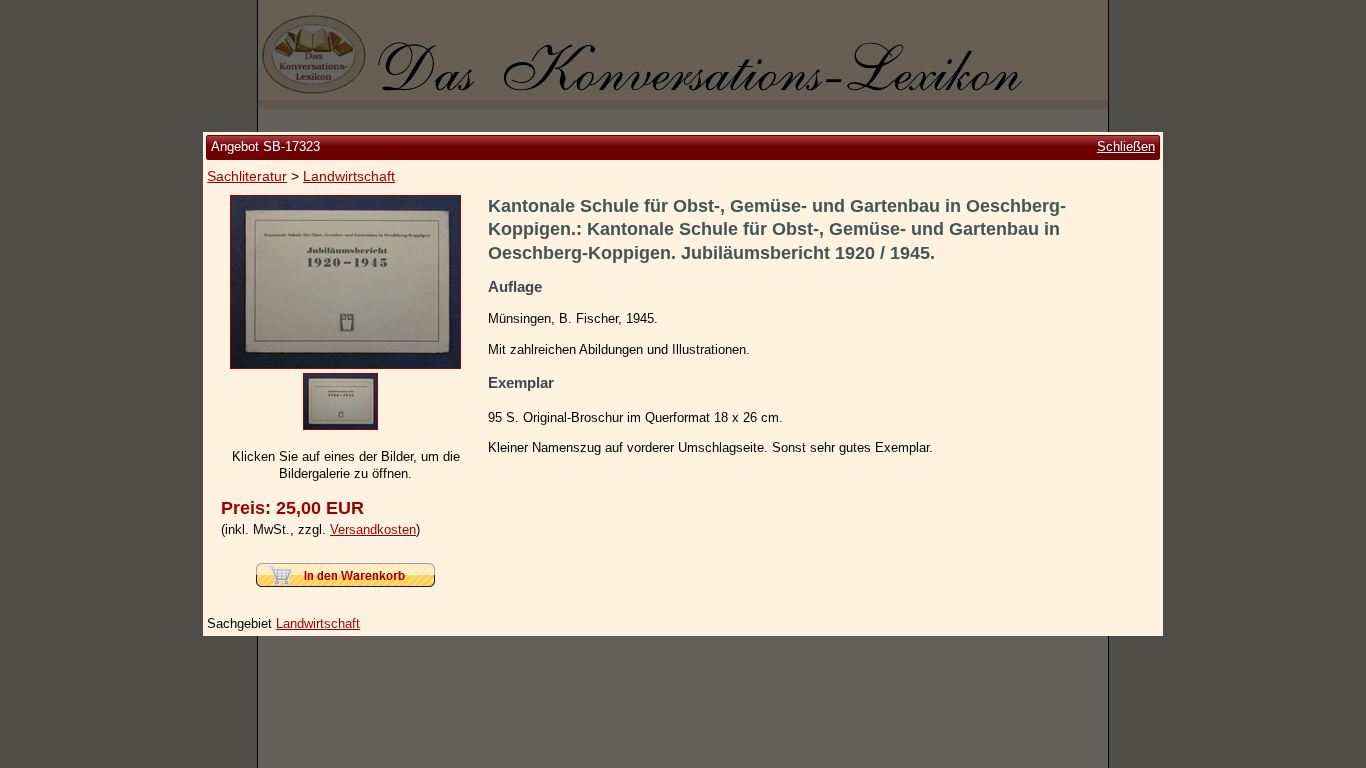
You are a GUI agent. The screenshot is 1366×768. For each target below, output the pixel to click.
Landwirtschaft (349, 176)
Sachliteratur (247, 176)
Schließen (1126, 146)
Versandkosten (373, 529)
